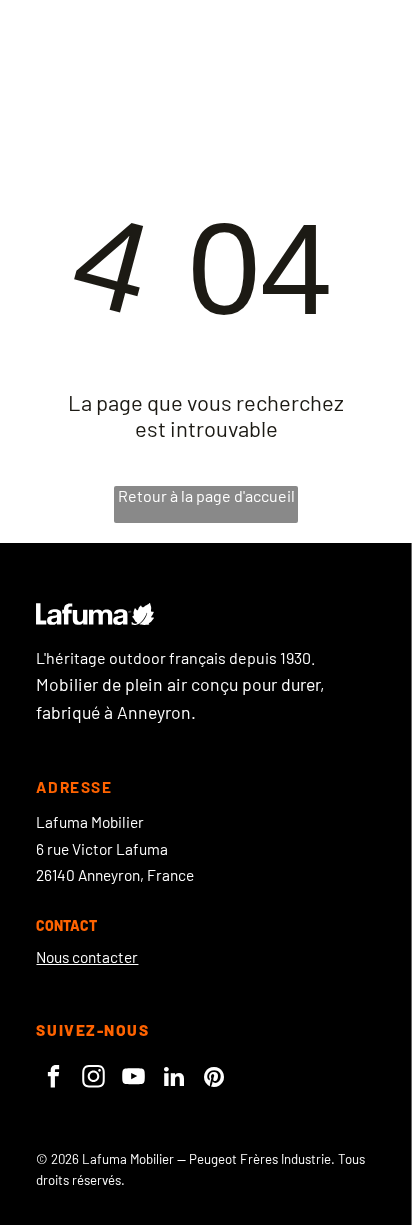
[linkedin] (173, 1079)
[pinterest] (213, 1079)
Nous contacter (87, 957)
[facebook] (53, 1079)
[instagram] (93, 1079)
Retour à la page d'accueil (206, 495)
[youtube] (133, 1079)
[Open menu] (332, 37)
